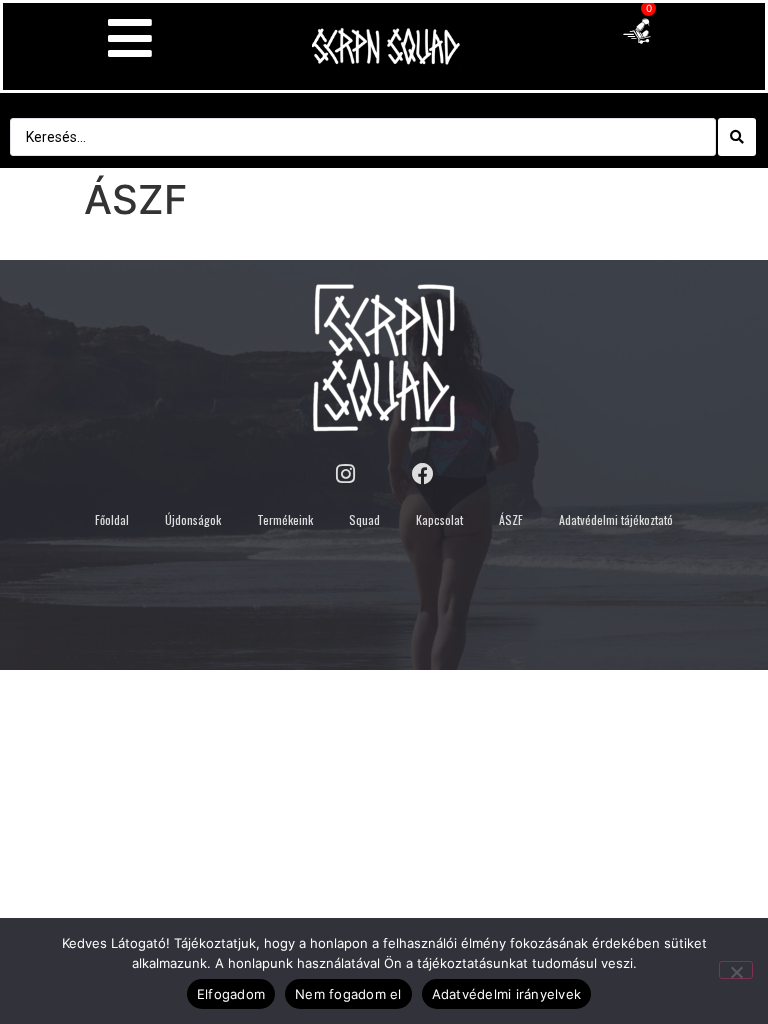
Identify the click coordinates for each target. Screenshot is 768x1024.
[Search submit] (737, 137)
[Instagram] (345, 474)
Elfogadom (231, 994)
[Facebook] (423, 474)
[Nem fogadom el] (736, 970)
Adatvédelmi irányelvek (507, 994)
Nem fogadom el (348, 994)
